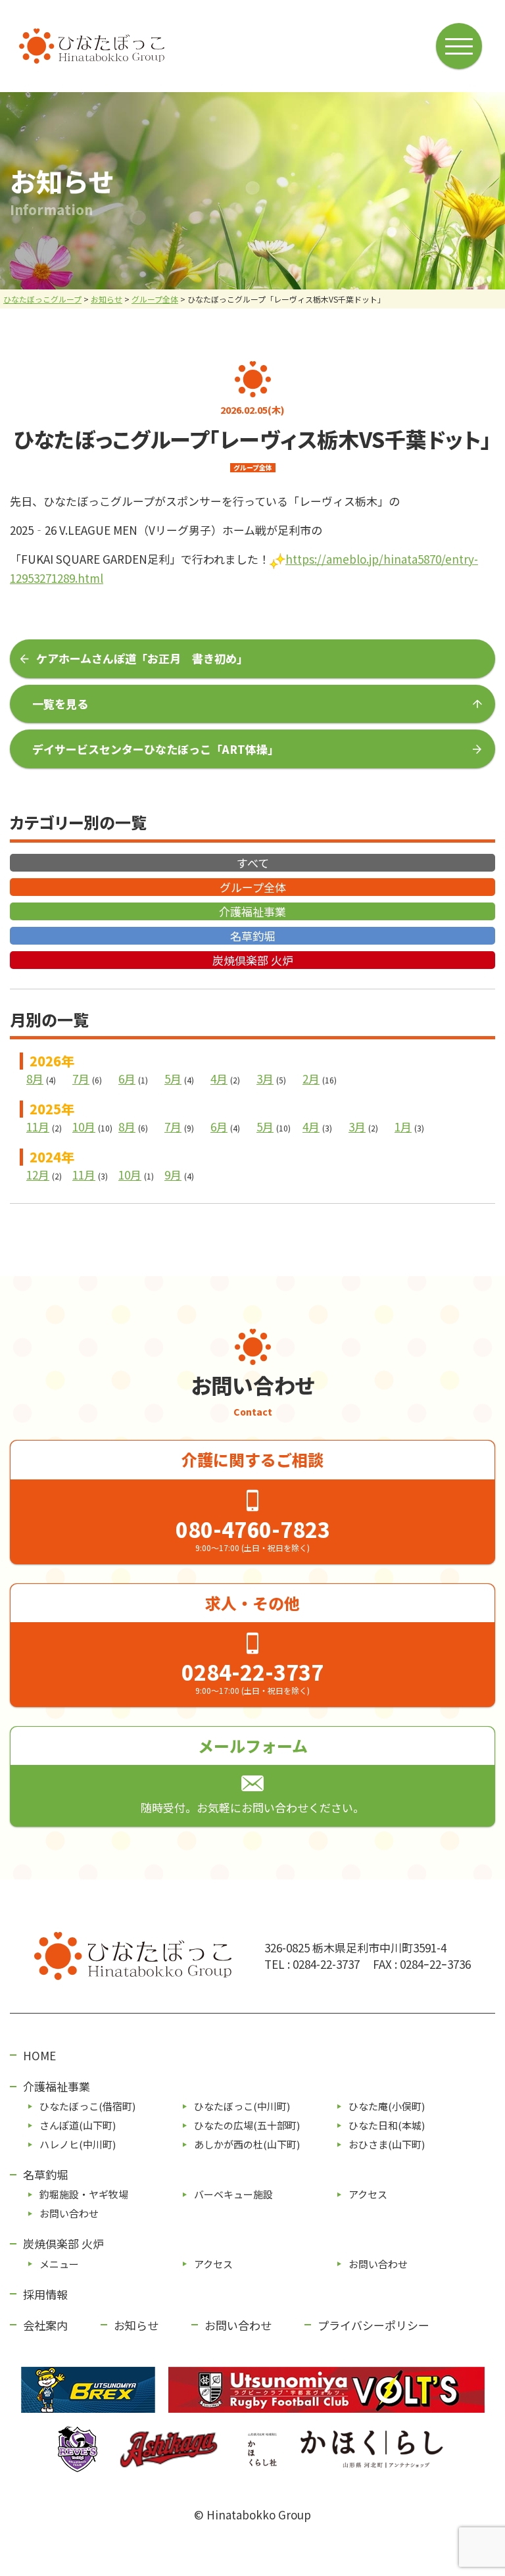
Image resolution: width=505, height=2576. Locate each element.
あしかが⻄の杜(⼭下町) (247, 2144)
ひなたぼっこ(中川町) (242, 2106)
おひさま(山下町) (387, 2144)
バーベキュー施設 (233, 2194)
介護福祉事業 (252, 911)
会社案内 (45, 2325)
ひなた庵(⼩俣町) (387, 2106)
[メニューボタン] (459, 46)
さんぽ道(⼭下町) (78, 2125)
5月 (173, 1078)
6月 (127, 1078)
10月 (84, 1127)
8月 (35, 1078)
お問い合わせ (69, 2213)
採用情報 (45, 2294)
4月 (219, 1078)
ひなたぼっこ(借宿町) (87, 2106)
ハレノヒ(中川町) (78, 2144)
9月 (173, 1175)
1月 (403, 1127)
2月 (311, 1078)
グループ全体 (253, 887)
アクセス (368, 2194)
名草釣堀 (252, 936)
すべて (253, 863)
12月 (38, 1175)
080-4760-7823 (253, 1529)
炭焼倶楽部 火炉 (253, 960)
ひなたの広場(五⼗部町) (247, 2125)
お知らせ (136, 2325)
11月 (38, 1127)
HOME (39, 2055)
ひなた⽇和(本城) (387, 2125)
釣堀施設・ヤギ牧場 (84, 2194)
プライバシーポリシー (373, 2325)
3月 (265, 1078)
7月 (81, 1078)
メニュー (59, 2264)
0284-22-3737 (252, 1672)
